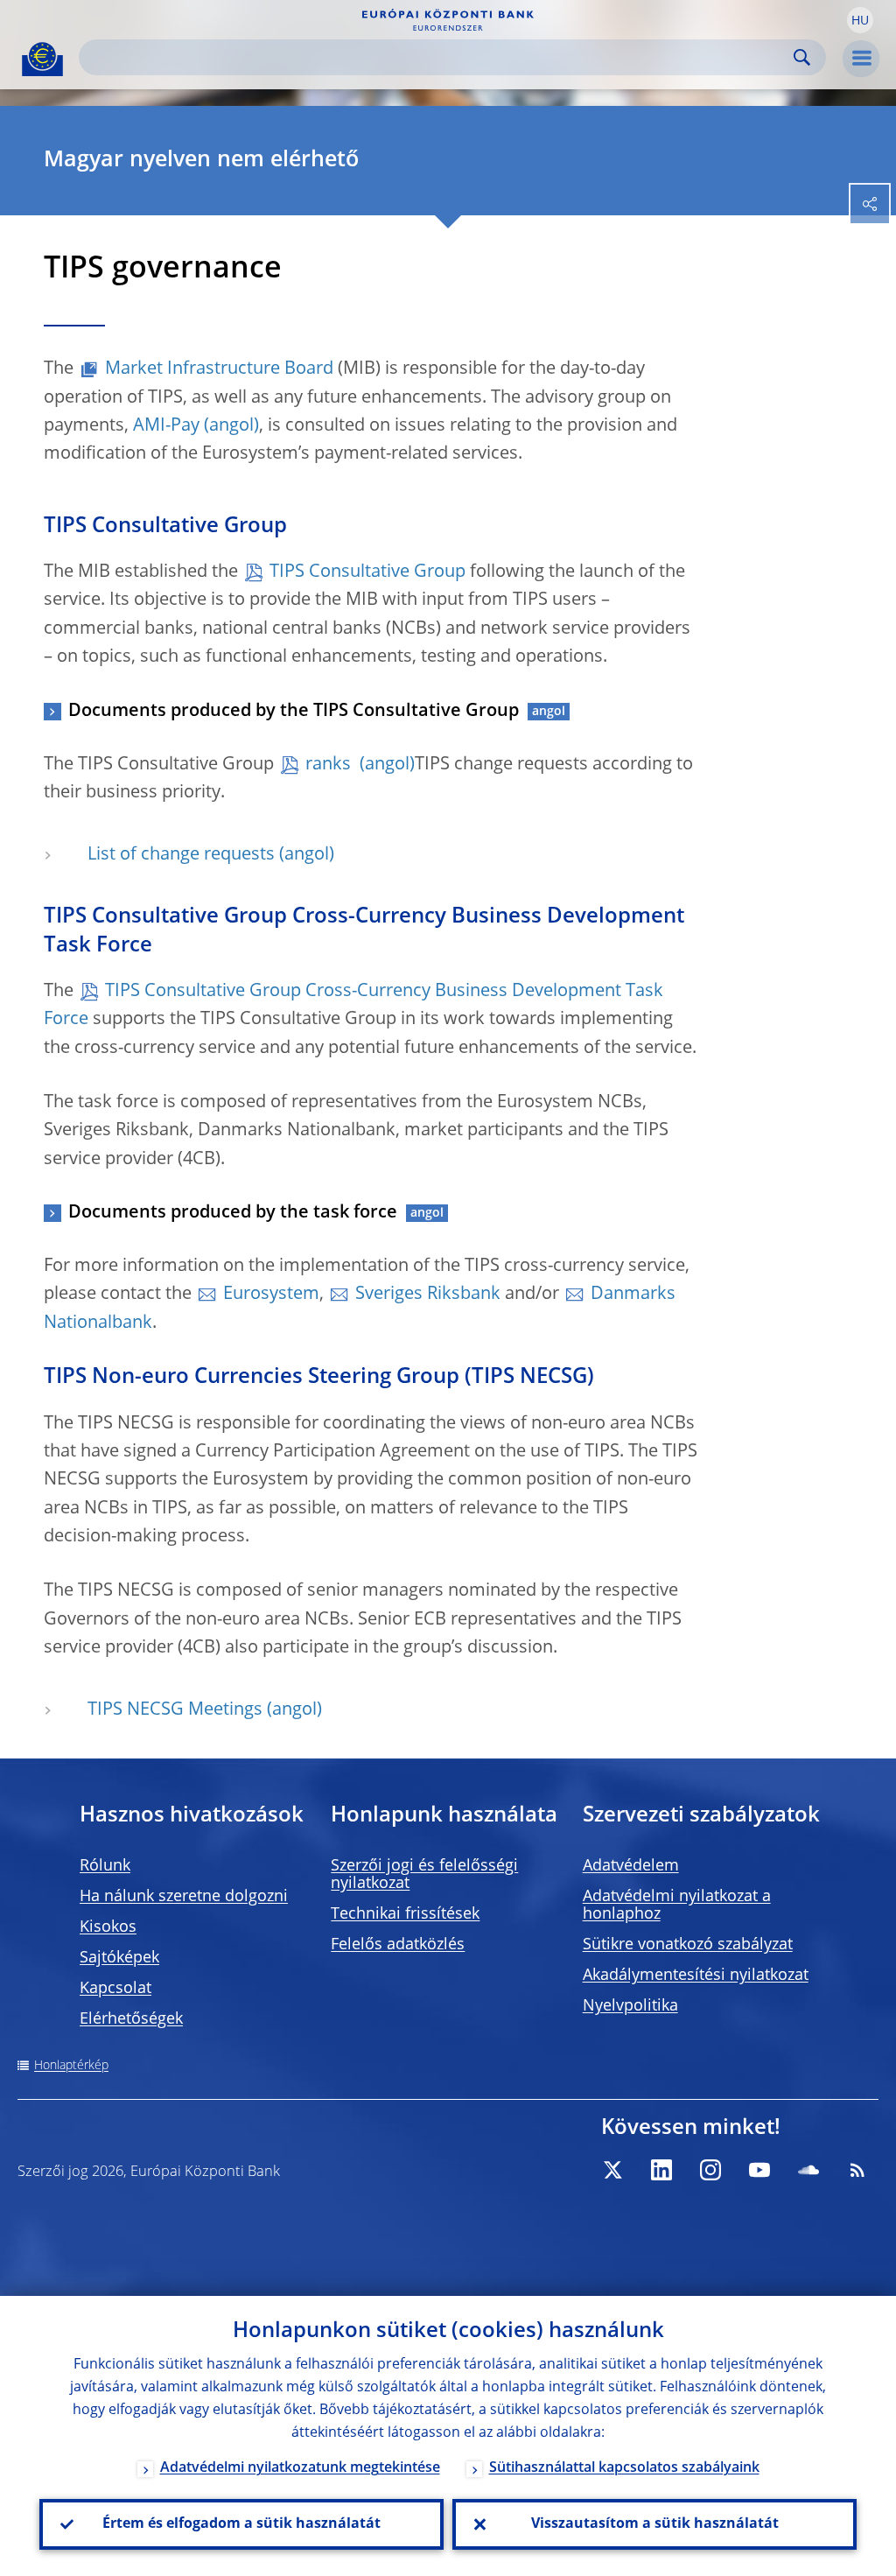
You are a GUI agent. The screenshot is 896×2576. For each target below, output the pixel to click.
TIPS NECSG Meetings (175, 1710)
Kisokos (108, 1927)
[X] (612, 2170)
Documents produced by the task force (233, 1213)
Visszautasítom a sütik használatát (655, 2524)
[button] (860, 20)
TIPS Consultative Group (367, 572)
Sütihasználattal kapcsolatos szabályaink (624, 2468)
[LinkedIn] (661, 2170)
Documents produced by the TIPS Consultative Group (294, 712)
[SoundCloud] (808, 2170)
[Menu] (861, 59)
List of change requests (181, 855)
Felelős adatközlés (398, 1945)
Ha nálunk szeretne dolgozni (184, 1897)
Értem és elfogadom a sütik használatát (241, 2524)
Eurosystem (271, 1295)
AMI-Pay (166, 426)
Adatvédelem (631, 1866)
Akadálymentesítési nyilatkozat (696, 1976)
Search (802, 57)
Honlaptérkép (71, 2066)
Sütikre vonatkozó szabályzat (688, 1945)
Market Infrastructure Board (219, 369)
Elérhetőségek (131, 2019)
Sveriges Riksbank (428, 1295)
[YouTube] (759, 2170)
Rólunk (105, 1866)
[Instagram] (710, 2170)
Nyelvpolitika (630, 2006)
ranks (330, 765)
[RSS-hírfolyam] (857, 2170)
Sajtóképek (119, 1958)
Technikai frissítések (405, 1914)
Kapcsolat (115, 1989)
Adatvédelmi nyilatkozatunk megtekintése (300, 2468)
